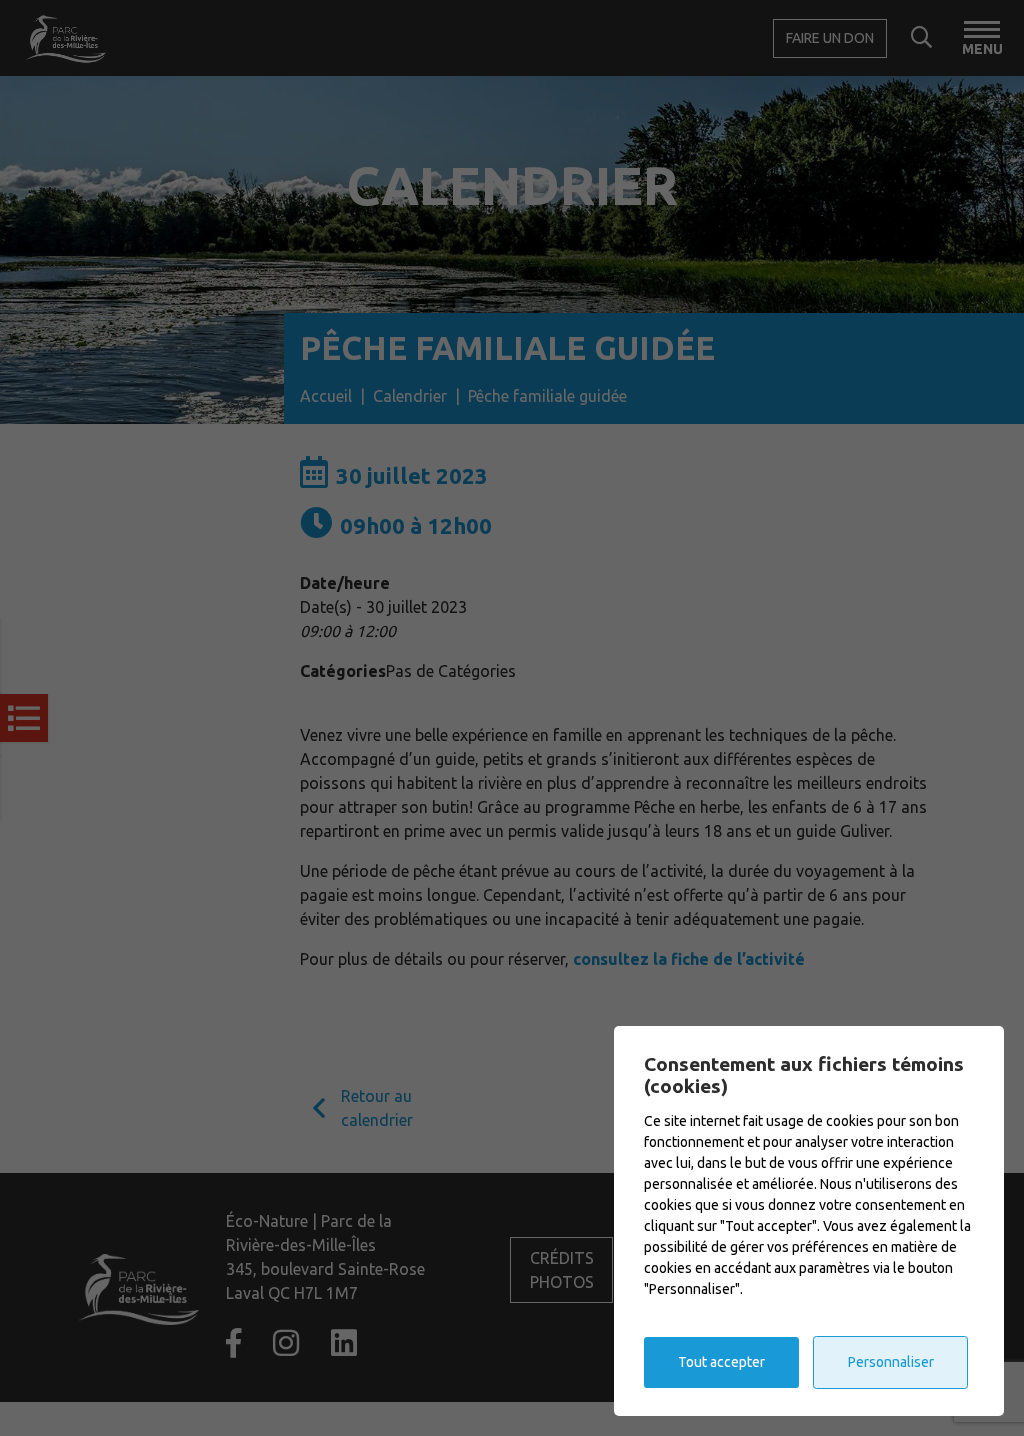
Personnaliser (891, 1362)
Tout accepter (721, 1362)
